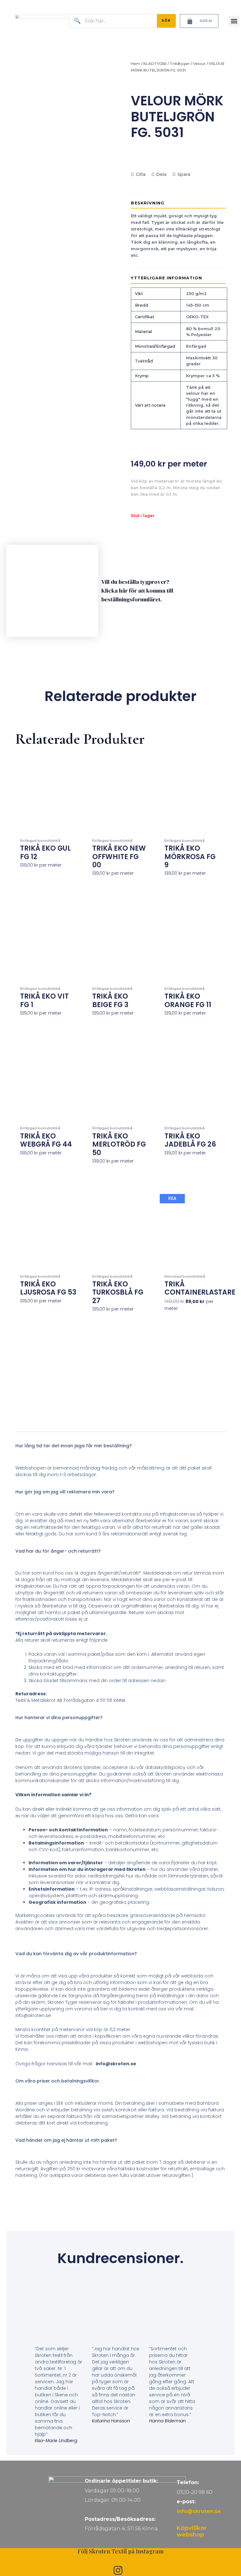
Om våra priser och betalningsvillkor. (58, 2081)
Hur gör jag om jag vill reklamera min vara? (65, 1492)
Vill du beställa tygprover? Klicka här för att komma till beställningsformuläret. (137, 591)
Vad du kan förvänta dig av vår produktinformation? (76, 1954)
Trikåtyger (180, 64)
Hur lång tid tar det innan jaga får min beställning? (74, 1446)
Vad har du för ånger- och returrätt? (58, 1551)
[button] (234, 21)
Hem (136, 64)
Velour (199, 64)
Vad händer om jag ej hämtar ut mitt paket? (66, 2140)
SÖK (166, 21)
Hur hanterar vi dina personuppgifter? (59, 1718)
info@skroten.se (199, 2511)
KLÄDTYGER (155, 64)
